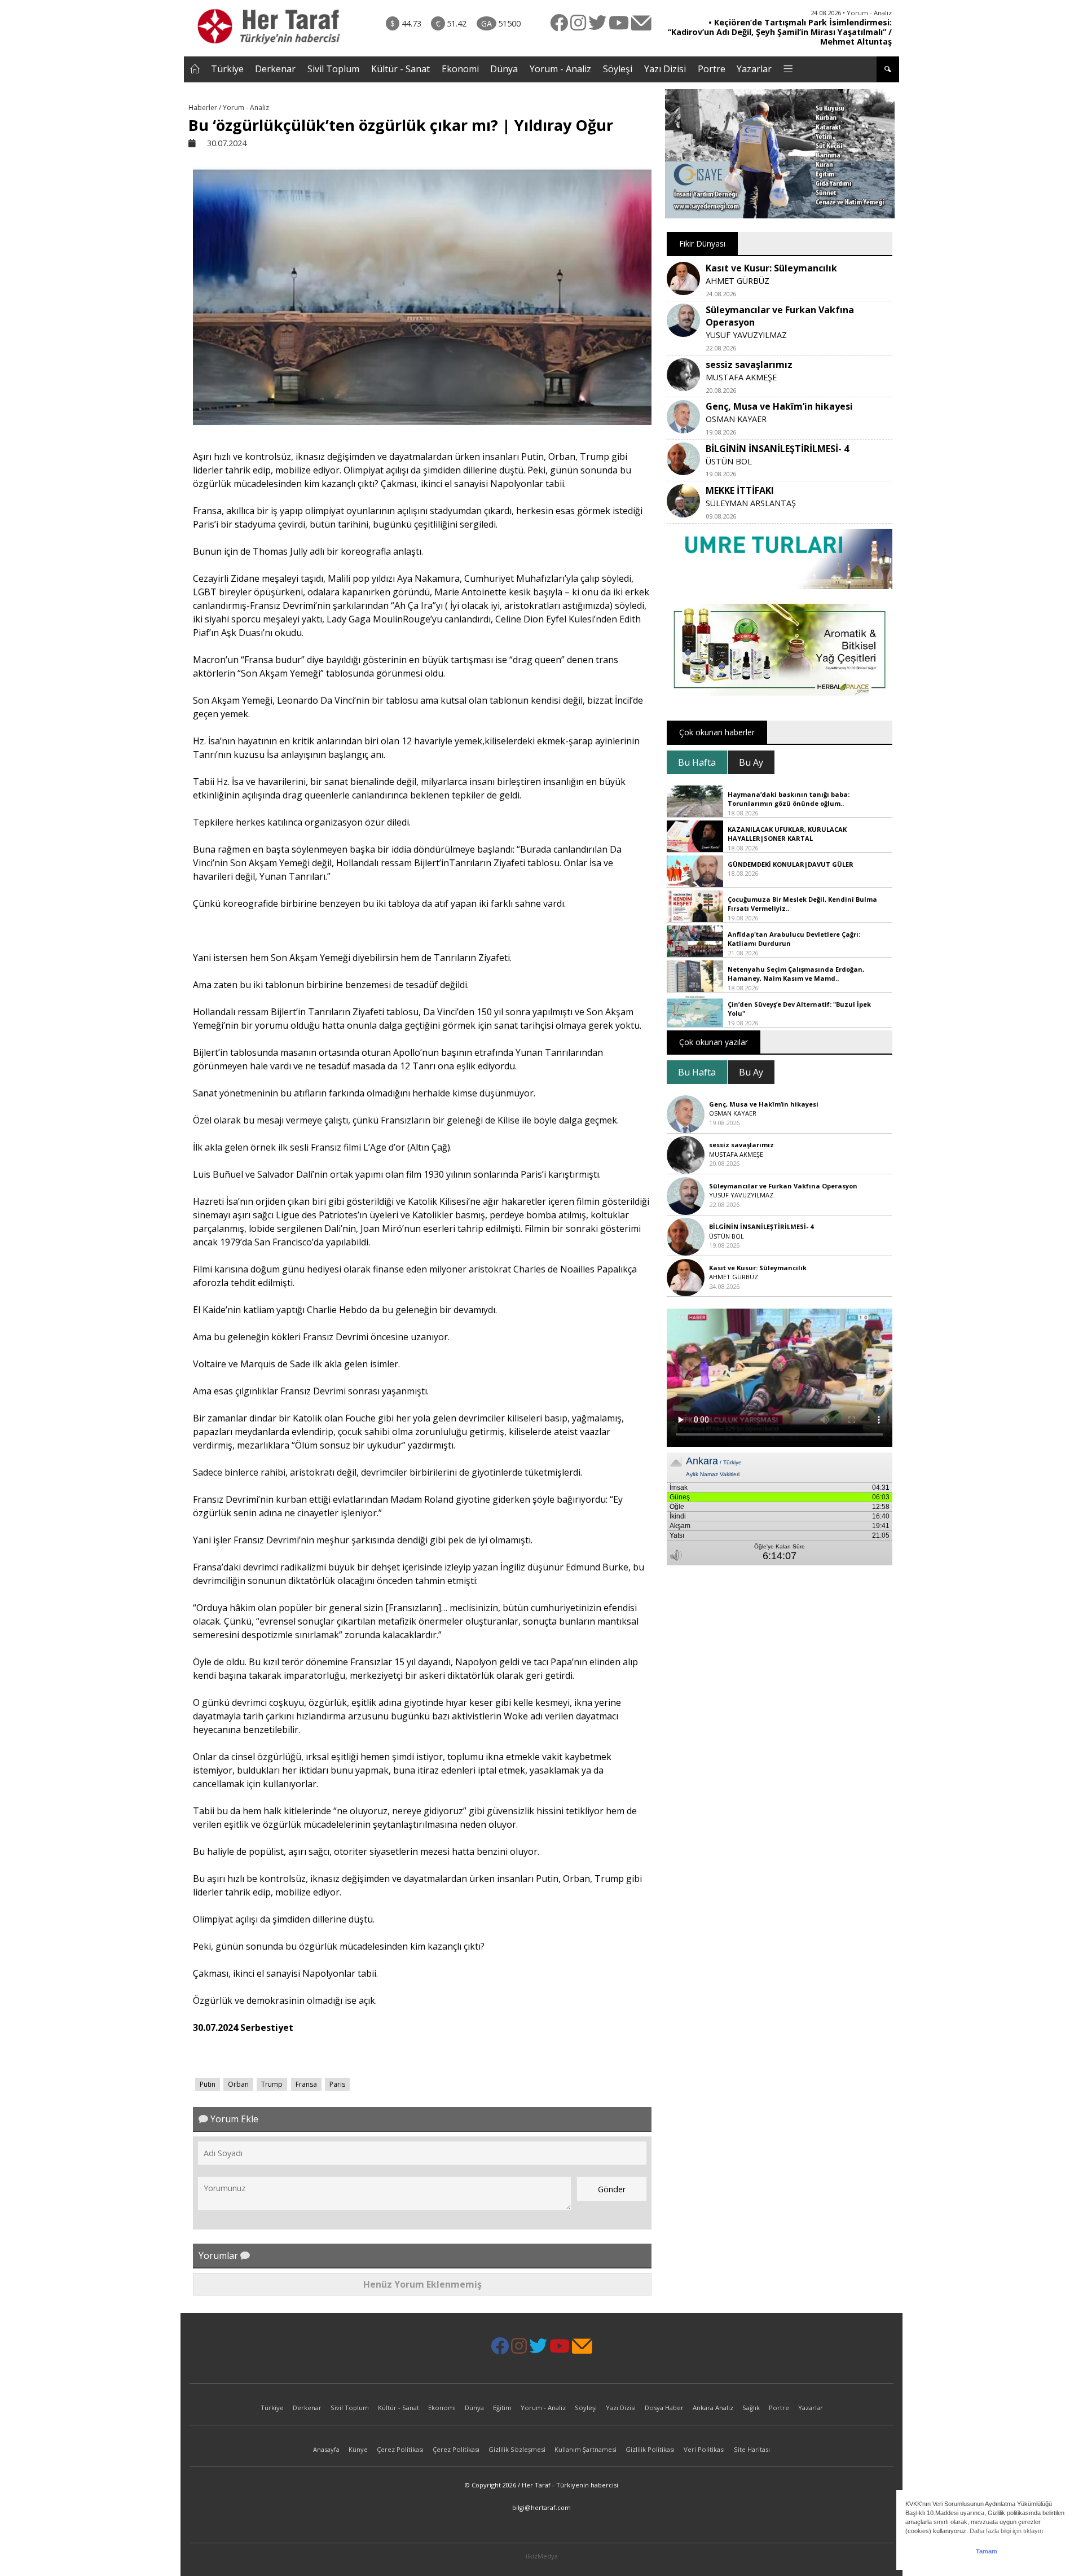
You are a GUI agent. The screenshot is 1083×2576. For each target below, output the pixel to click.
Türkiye (227, 69)
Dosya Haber (664, 2408)
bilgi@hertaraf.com (541, 2507)
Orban (238, 2084)
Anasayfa (326, 2449)
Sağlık (751, 2408)
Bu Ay (751, 762)
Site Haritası (752, 2449)
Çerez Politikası (400, 2449)
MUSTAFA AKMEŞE (741, 377)
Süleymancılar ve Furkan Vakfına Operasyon (783, 1186)
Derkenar (275, 69)
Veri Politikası (704, 2449)
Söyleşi (618, 69)
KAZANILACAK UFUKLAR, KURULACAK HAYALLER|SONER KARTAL (787, 834)
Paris (337, 2084)
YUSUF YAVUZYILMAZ (746, 335)
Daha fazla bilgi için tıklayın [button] (1006, 2531)
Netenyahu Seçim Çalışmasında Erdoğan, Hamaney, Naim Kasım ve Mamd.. (796, 974)
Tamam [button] (987, 2551)
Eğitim (502, 2408)
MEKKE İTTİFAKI (740, 490)
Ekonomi (460, 69)
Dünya (504, 69)
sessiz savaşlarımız (749, 365)
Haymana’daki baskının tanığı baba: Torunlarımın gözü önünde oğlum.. (789, 799)
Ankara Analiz (713, 2408)
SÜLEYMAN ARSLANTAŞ (751, 503)
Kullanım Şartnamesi (585, 2449)
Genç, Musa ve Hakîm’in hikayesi (779, 406)
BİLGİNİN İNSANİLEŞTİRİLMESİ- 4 (777, 449)
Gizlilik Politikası (650, 2449)
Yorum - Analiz (560, 69)
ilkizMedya (542, 2556)
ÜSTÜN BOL (729, 461)
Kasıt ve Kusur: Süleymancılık (771, 268)
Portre (712, 69)
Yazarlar (754, 69)
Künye (358, 2449)
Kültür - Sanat (400, 69)
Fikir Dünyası (702, 243)
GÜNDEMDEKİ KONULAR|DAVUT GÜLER (791, 864)
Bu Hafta (697, 762)
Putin (208, 2084)
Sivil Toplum (333, 69)
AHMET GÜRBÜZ (738, 281)
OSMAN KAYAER (736, 419)
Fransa (306, 2084)
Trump (272, 2084)
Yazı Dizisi (665, 69)
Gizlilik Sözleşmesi (517, 2449)
